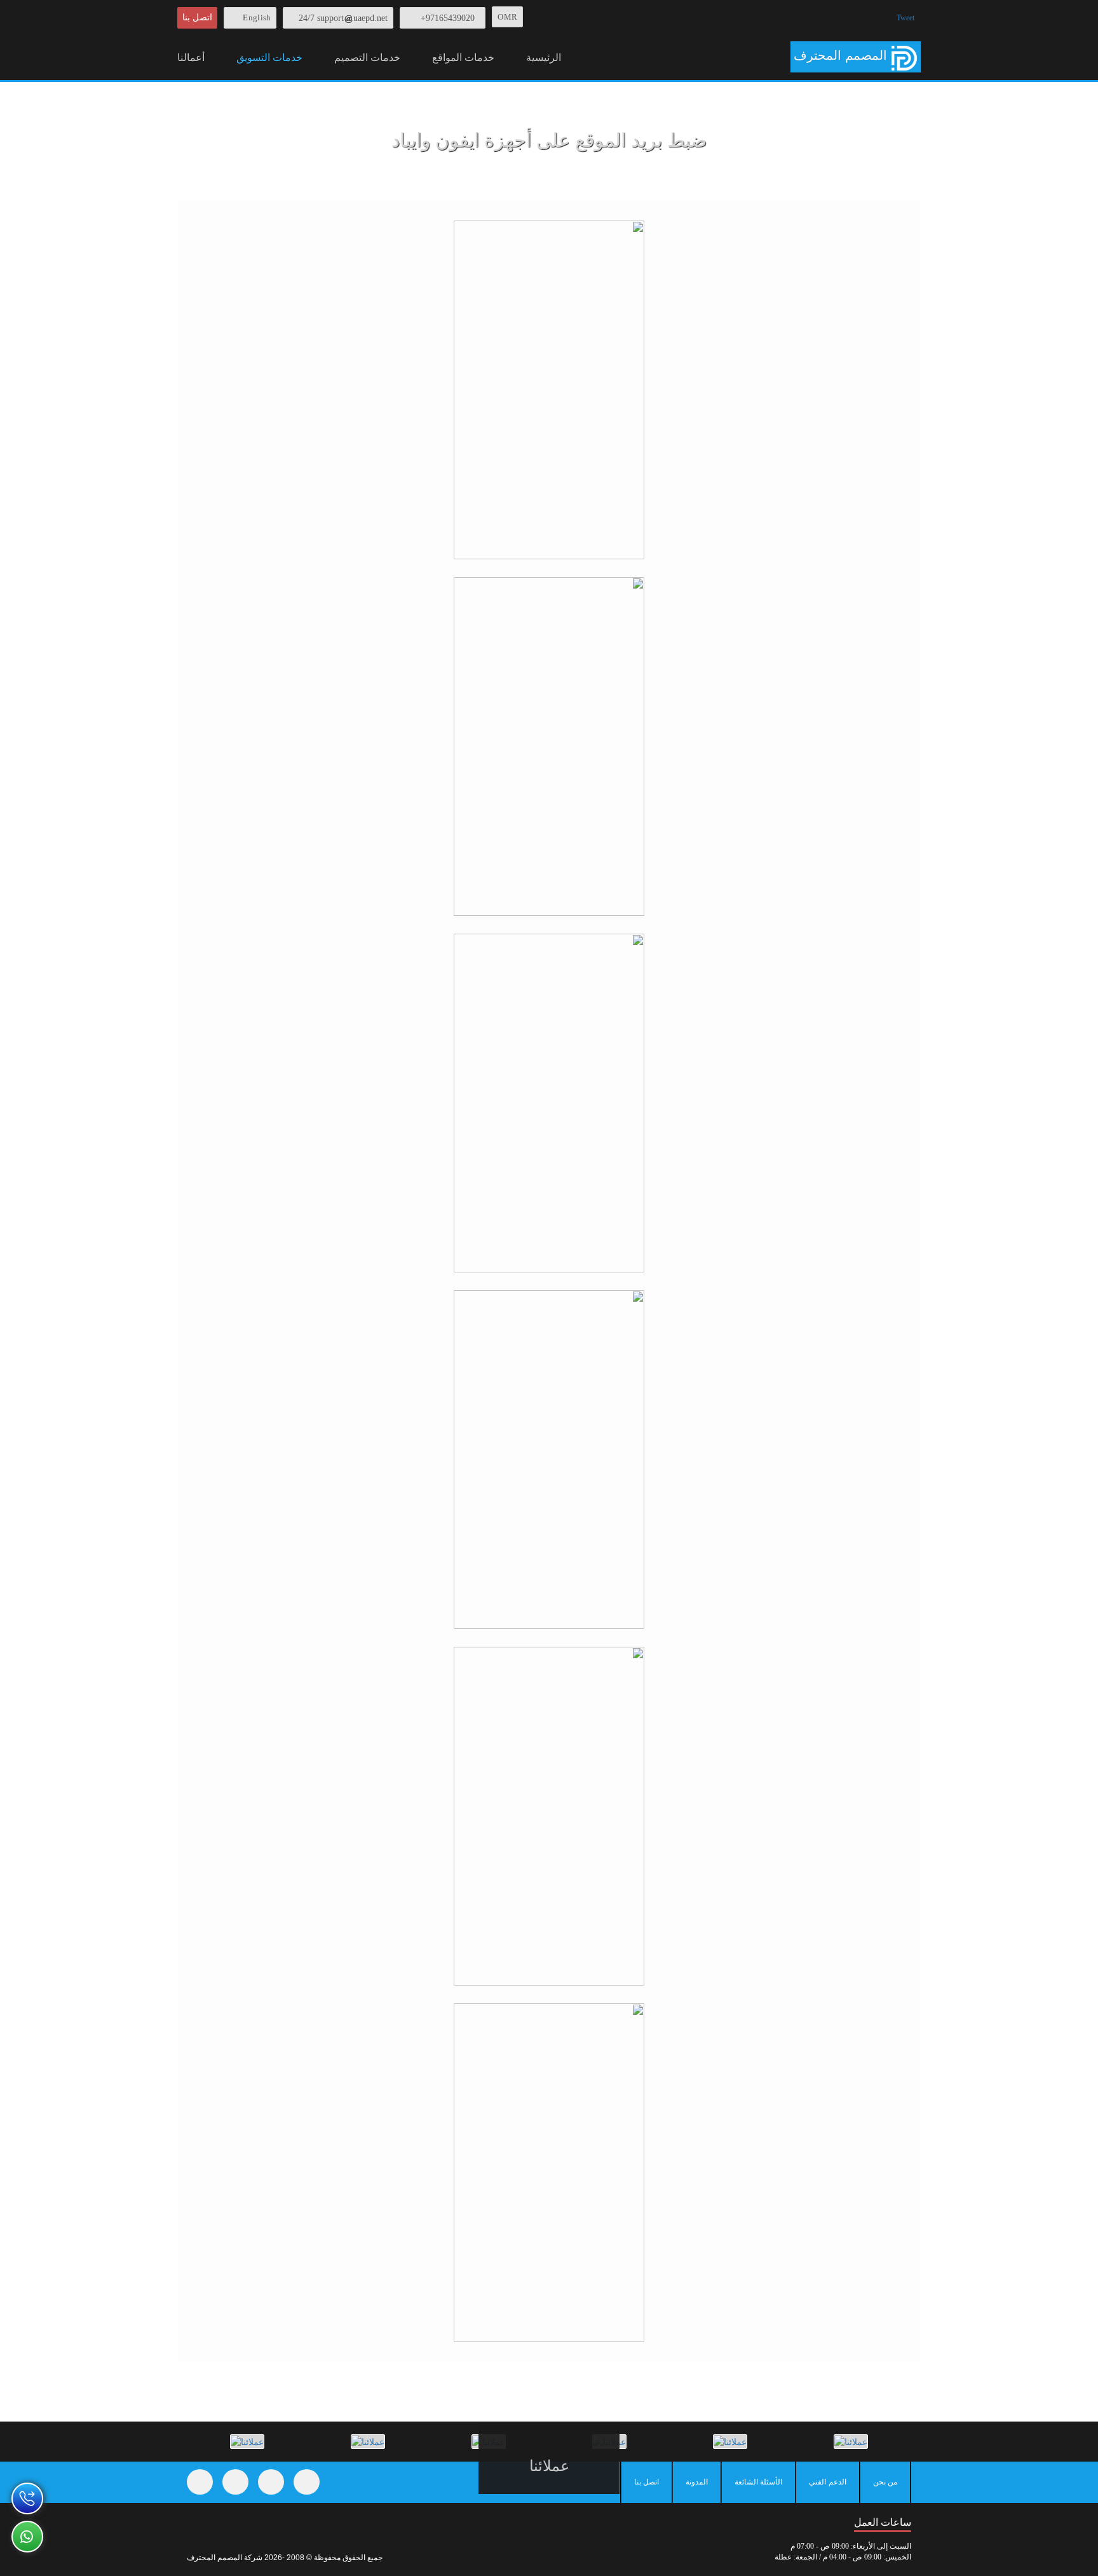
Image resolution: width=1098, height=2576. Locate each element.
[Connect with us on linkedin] (307, 2482)
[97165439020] (27, 2498)
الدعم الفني (827, 2482)
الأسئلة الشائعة (758, 2482)
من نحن (885, 2482)
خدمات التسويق (269, 58)
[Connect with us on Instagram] (271, 2482)
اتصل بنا (197, 17)
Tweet (905, 18)
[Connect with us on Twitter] (235, 2482)
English (257, 17)
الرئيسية (544, 58)
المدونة (697, 2482)
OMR (507, 17)
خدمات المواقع (463, 58)
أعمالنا (191, 58)
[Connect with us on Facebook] (200, 2482)
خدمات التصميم (367, 58)
